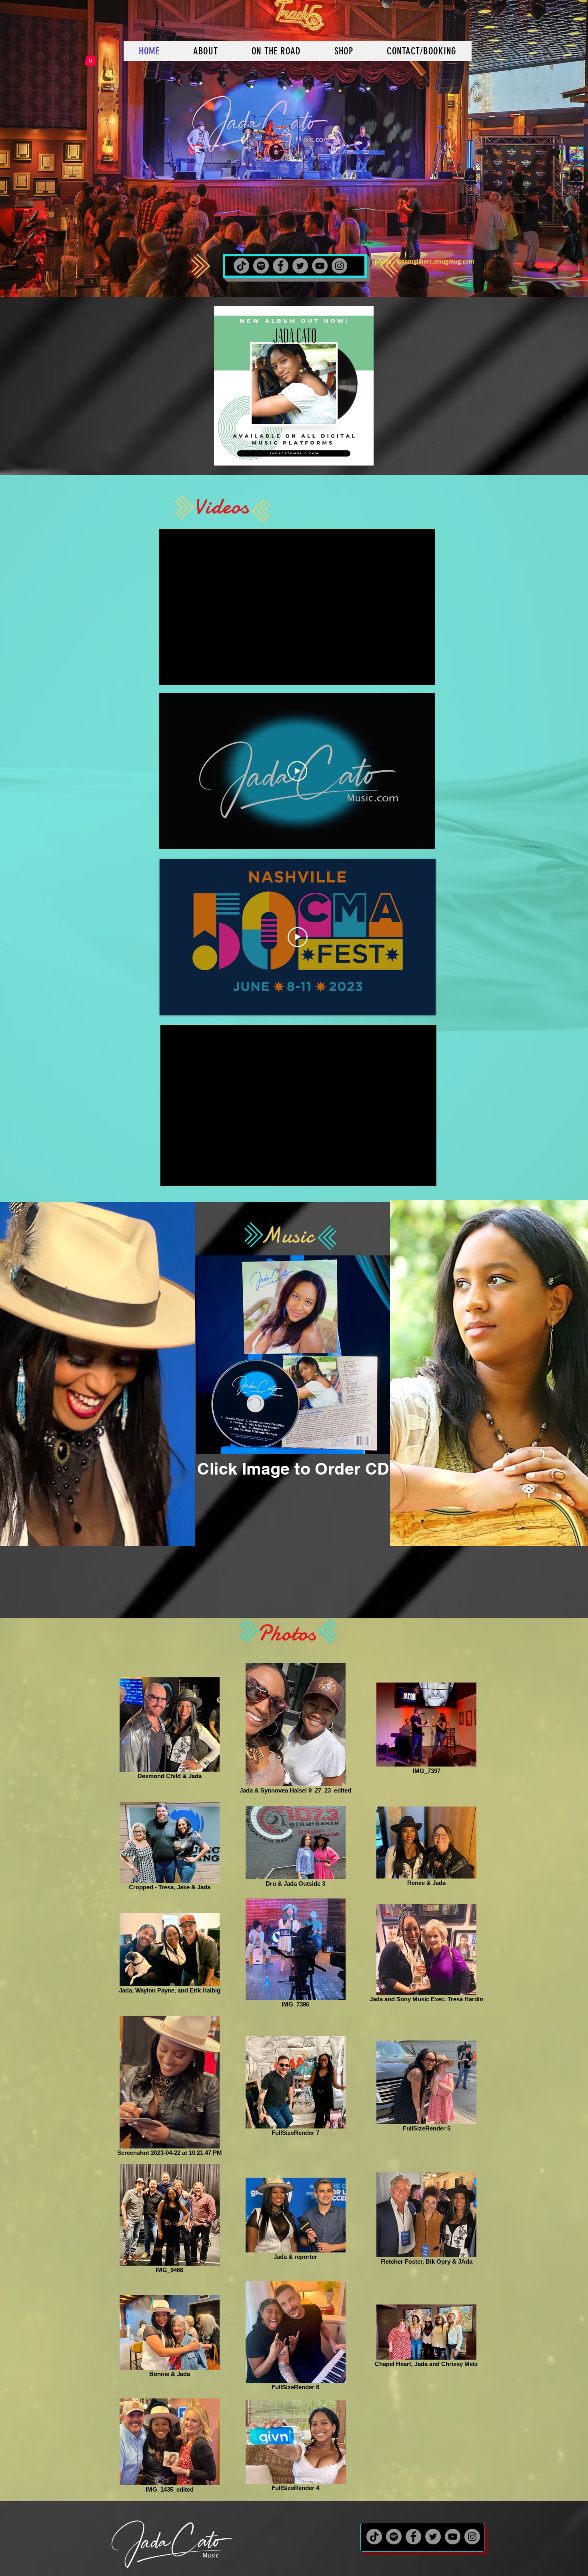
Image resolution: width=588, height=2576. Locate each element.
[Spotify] (261, 266)
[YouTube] (320, 266)
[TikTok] (241, 266)
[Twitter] (300, 266)
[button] (90, 58)
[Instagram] (339, 266)
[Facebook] (281, 266)
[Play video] (297, 771)
